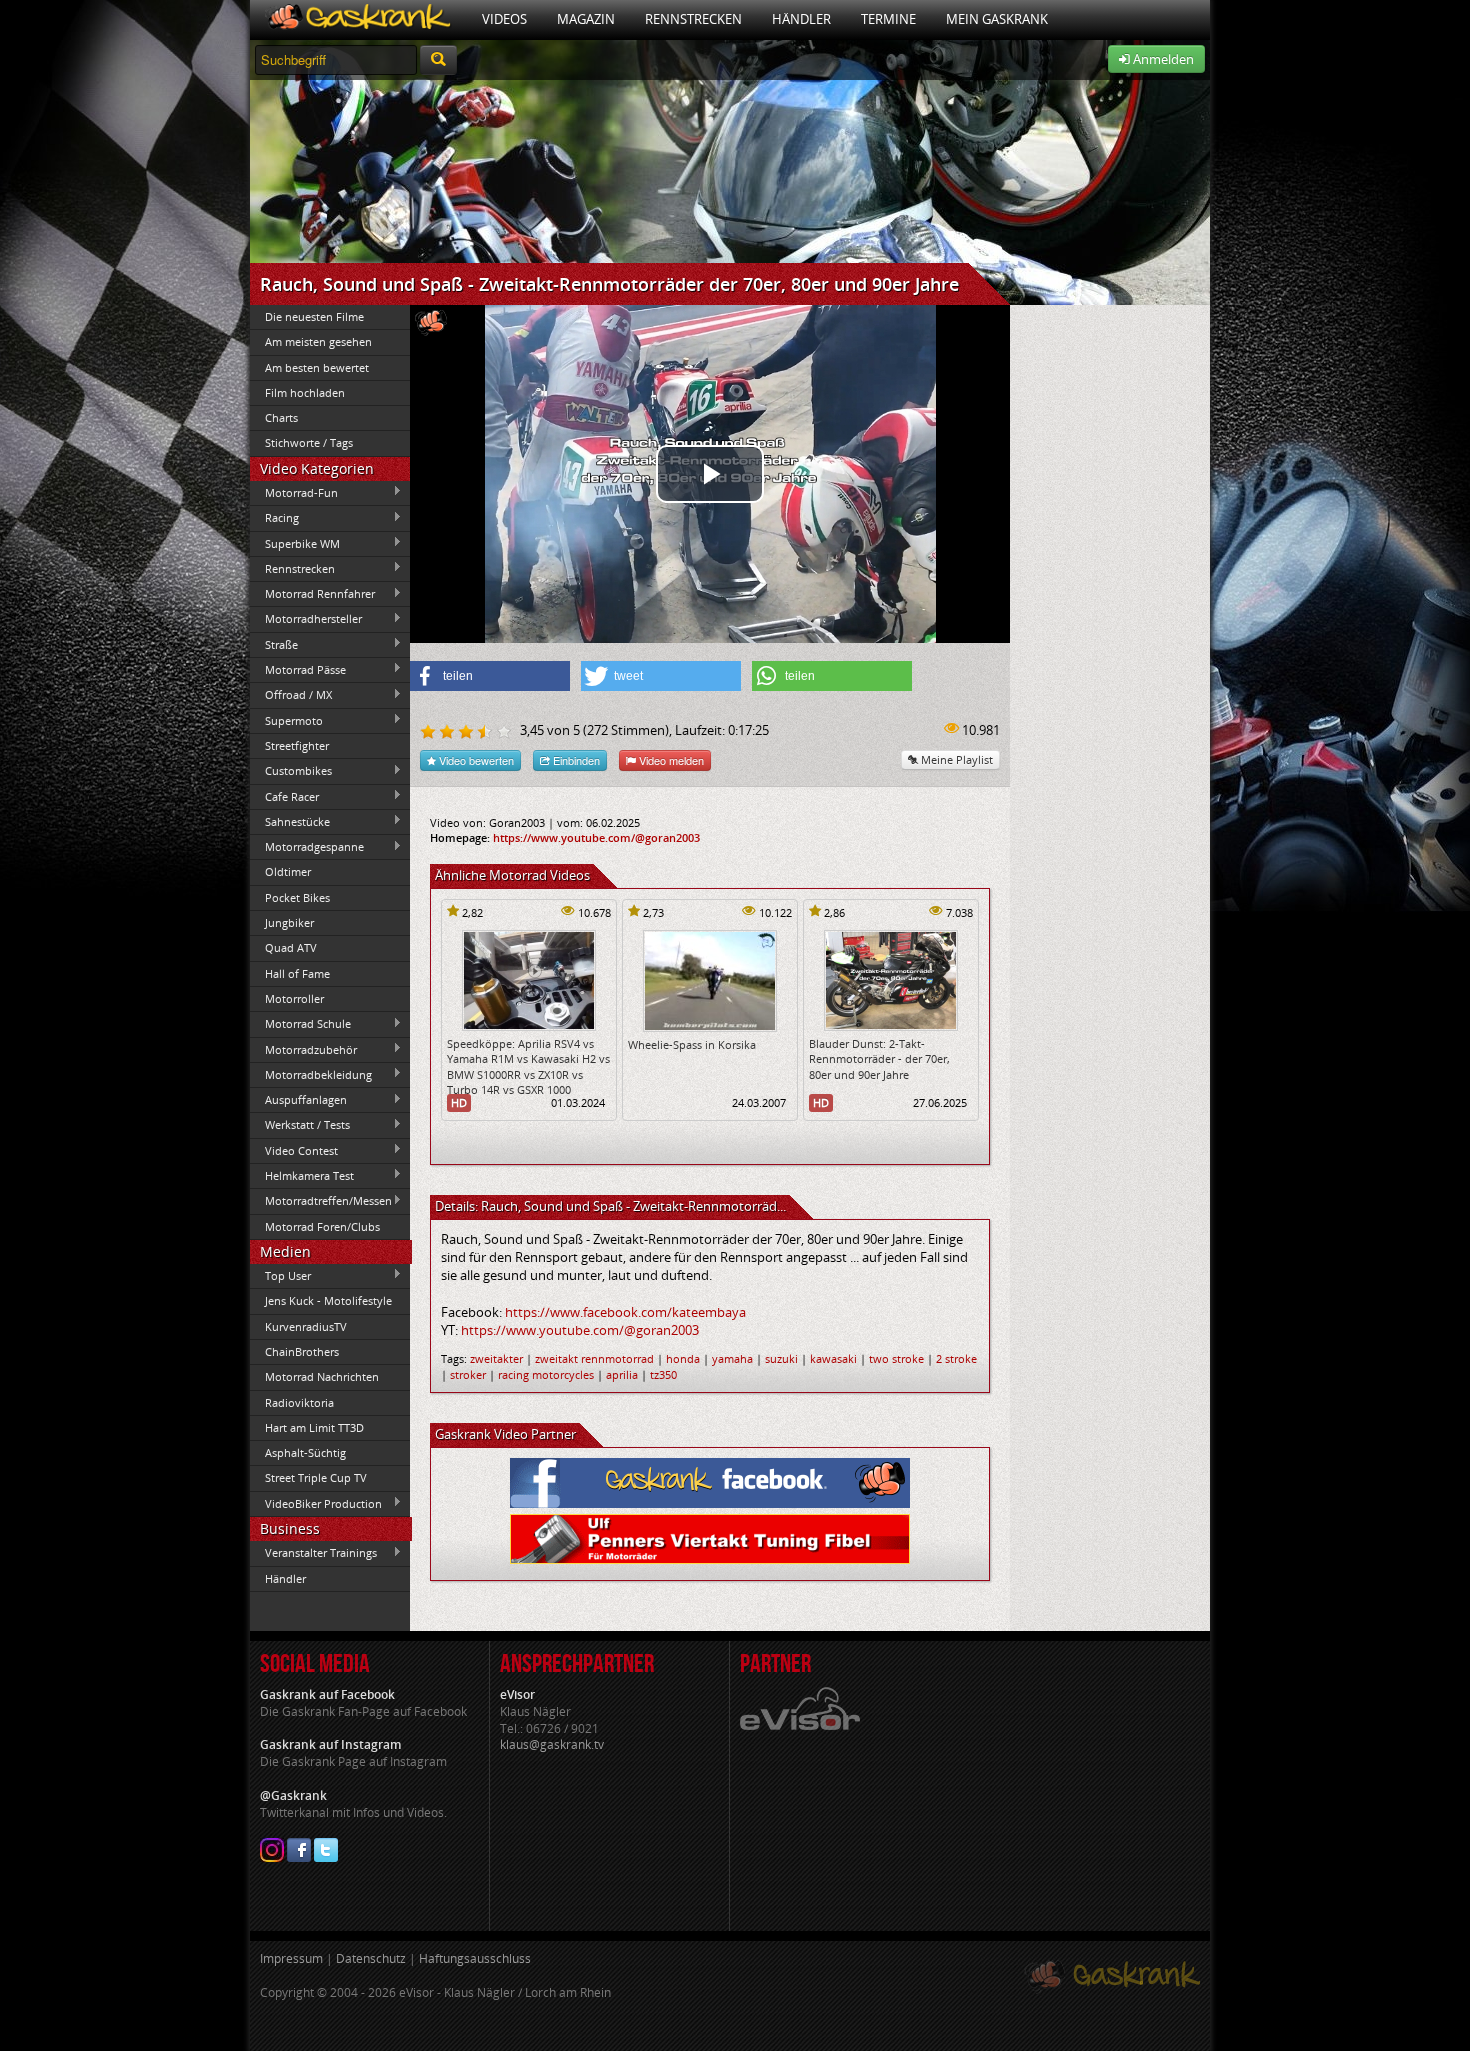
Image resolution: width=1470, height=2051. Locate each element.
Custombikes (291, 771)
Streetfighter (297, 745)
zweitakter (496, 1358)
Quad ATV (291, 947)
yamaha (732, 1358)
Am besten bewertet (317, 367)
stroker (468, 1374)
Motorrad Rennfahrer (312, 594)
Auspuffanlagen (298, 1100)
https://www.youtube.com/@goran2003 (596, 837)
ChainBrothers (302, 1351)
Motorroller (294, 998)
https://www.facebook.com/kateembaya (625, 1312)
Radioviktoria (299, 1402)
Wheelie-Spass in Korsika (692, 1044)
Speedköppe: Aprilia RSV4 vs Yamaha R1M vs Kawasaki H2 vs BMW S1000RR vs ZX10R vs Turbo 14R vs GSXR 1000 (528, 1066)
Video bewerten (475, 760)
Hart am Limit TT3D (314, 1427)
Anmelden (1162, 59)
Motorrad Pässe (298, 669)
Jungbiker (289, 922)
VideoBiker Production (316, 1503)
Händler (801, 19)
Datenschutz (371, 1958)
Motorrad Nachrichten (322, 1376)
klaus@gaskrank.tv (552, 1744)
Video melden (670, 760)
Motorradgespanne (307, 847)
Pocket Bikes (297, 897)
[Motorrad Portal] (358, 19)
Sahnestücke (290, 821)
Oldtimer (288, 871)
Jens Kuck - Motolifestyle (328, 1300)
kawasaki (833, 1358)
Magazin (586, 19)
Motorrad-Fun (294, 492)
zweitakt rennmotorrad (594, 1358)
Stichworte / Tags (309, 442)
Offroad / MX (291, 695)
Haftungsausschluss (475, 1958)
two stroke (896, 1358)
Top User (280, 1275)
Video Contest (294, 1150)
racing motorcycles (546, 1374)
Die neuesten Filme (314, 316)
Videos (504, 19)
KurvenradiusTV (306, 1326)
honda (683, 1358)
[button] (490, 676)
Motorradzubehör (303, 1049)
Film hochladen (305, 392)
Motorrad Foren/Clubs (322, 1226)
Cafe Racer (284, 796)
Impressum (291, 1958)
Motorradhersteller (306, 619)
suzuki (781, 1358)
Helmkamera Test (302, 1175)
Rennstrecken (693, 19)
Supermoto (286, 720)
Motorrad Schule (300, 1024)
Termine (888, 19)
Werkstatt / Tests (300, 1125)
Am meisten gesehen (318, 341)
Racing (274, 518)
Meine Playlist (955, 759)
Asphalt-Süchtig (305, 1452)
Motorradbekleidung (311, 1074)
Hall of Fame (297, 973)
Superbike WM (295, 543)
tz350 (663, 1374)
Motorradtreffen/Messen (321, 1201)
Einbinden (575, 760)
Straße (274, 644)
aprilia (622, 1374)
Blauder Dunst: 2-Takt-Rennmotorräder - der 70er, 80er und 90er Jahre (879, 1059)
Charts (281, 417)
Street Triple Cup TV (316, 1477)
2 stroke (956, 1358)
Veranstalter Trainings (313, 1553)
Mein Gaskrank (997, 19)
